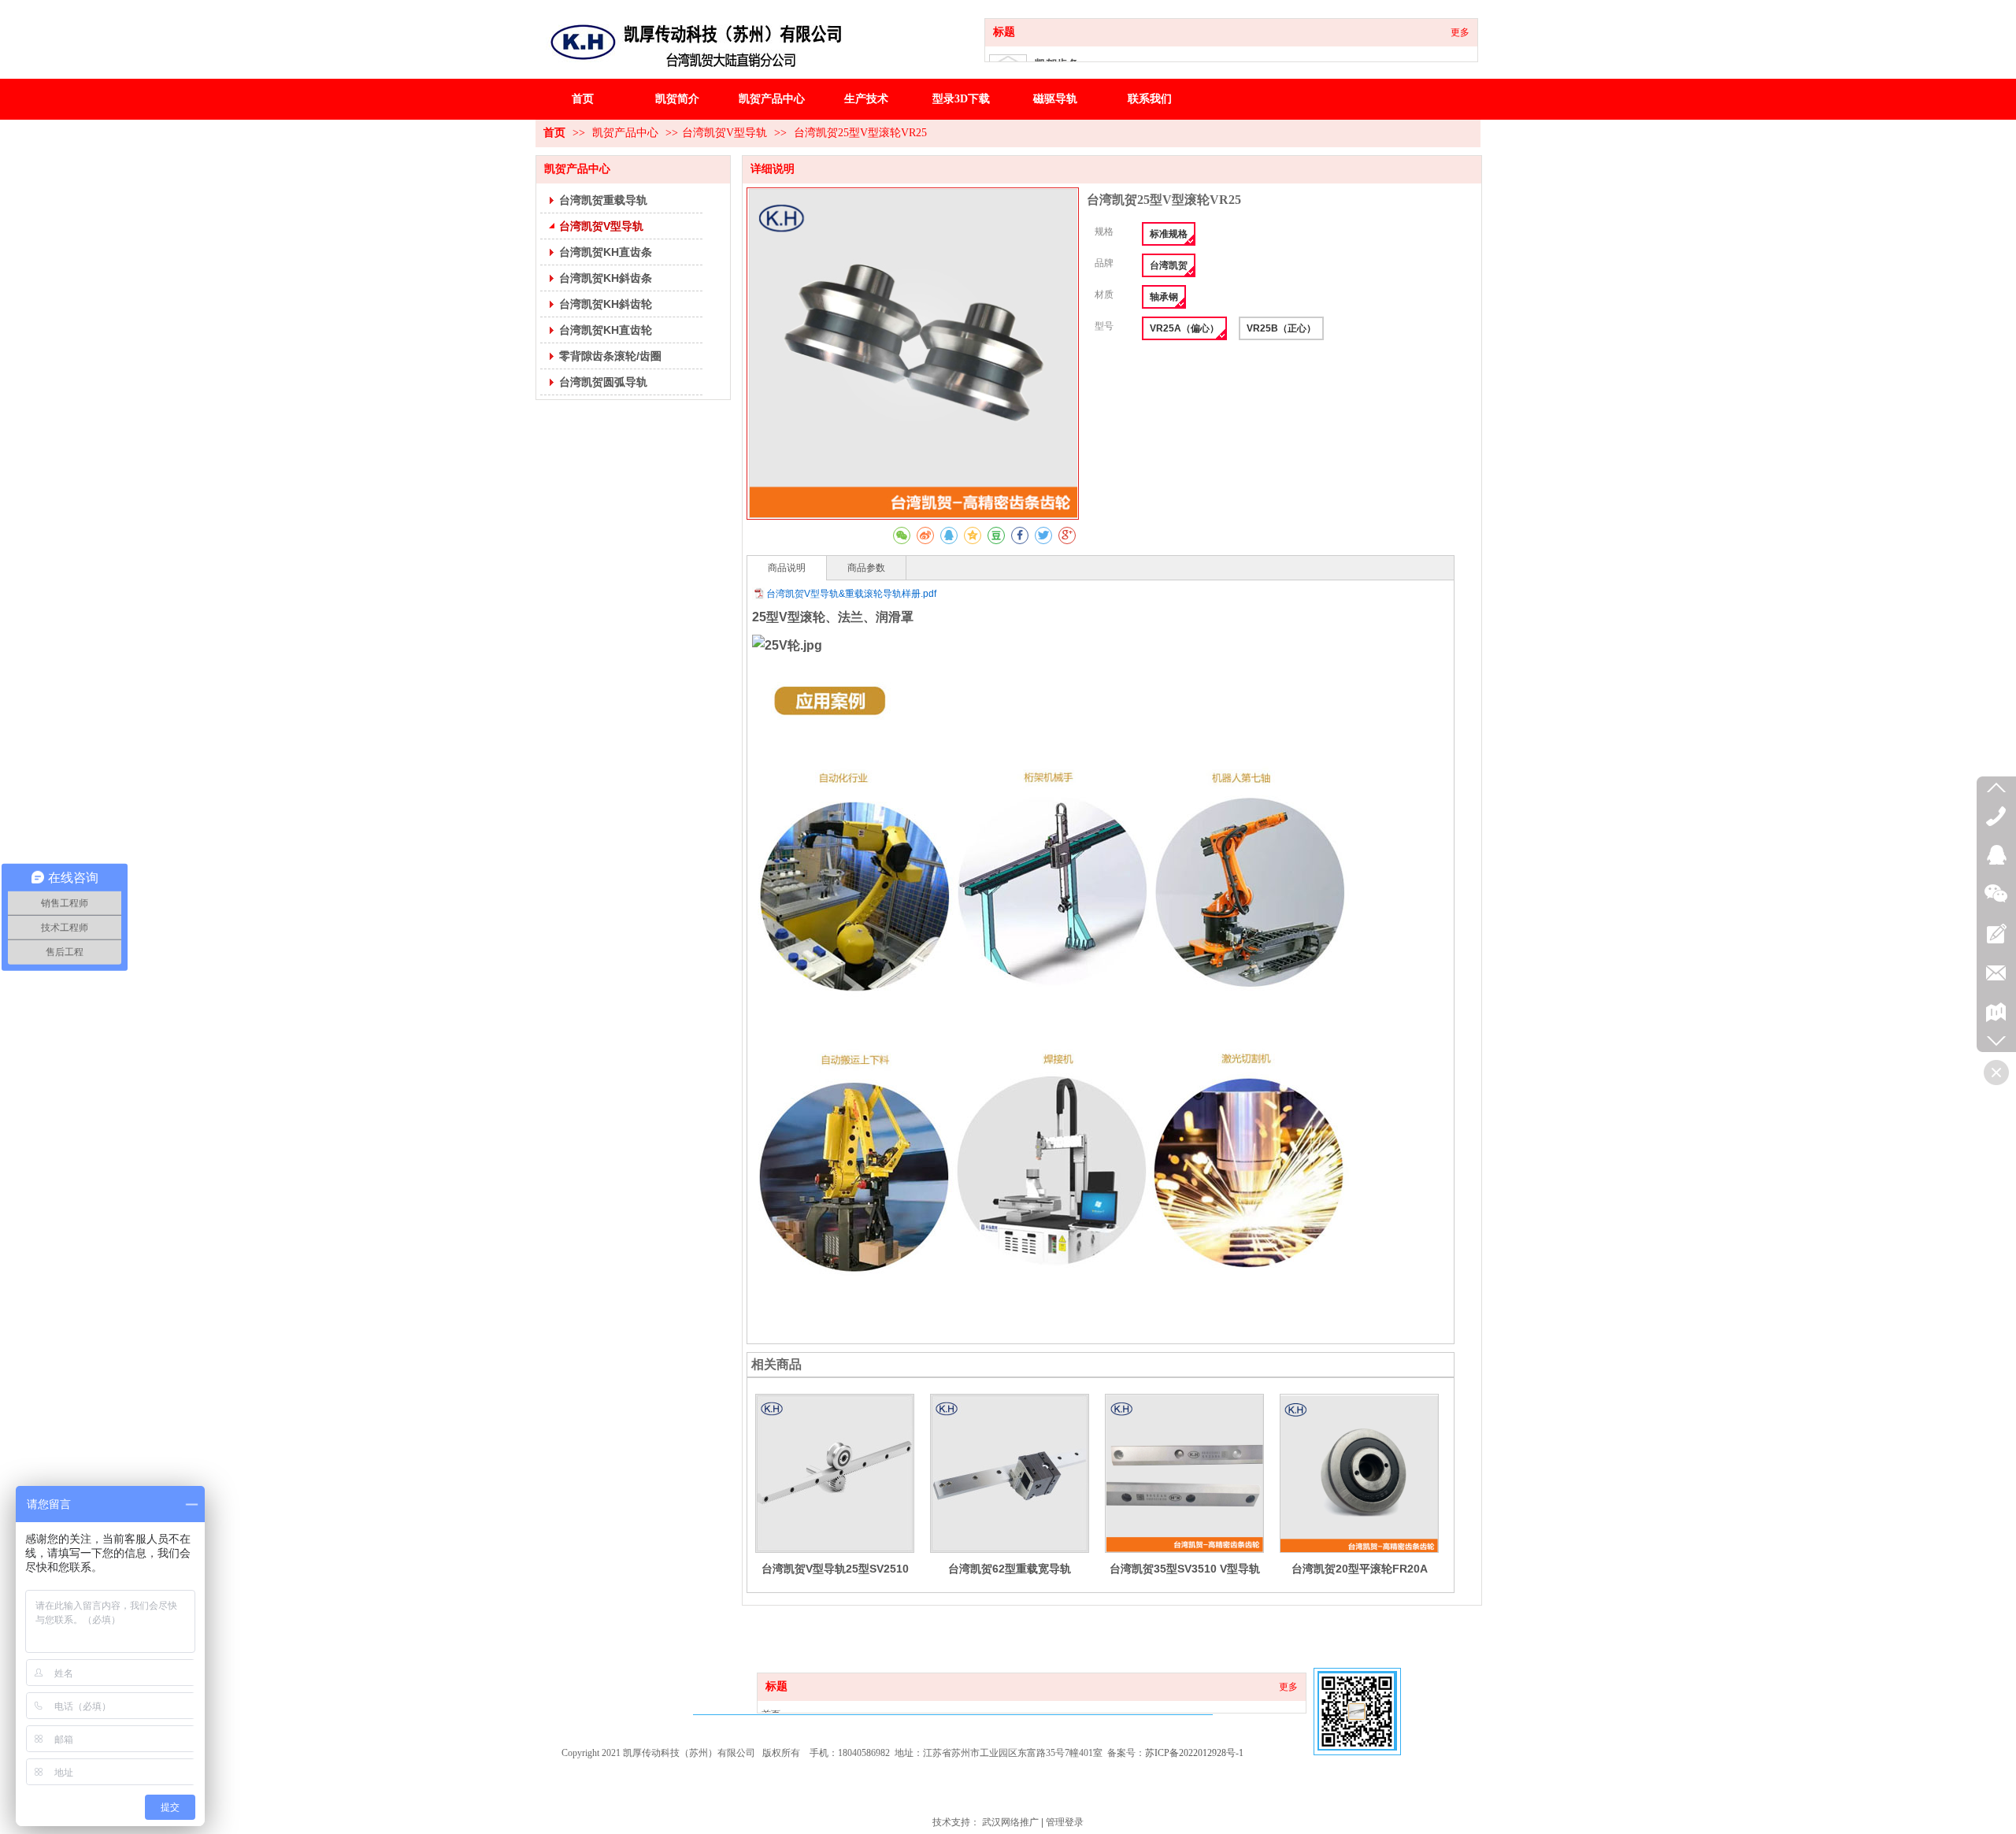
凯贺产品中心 (627, 133)
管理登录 (1065, 1822)
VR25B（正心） (1281, 328)
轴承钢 (1164, 297)
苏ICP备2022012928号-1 (1194, 1753)
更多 (1460, 32)
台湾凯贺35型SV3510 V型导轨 (1185, 1569)
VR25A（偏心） (1184, 328)
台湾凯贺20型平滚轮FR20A (1360, 1569)
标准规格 (1169, 234)
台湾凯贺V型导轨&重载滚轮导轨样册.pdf (851, 594)
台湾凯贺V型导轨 (724, 133)
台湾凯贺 (1169, 265)
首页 (554, 133)
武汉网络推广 (1010, 1822)
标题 (1004, 32)
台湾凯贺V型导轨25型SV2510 (835, 1569)
